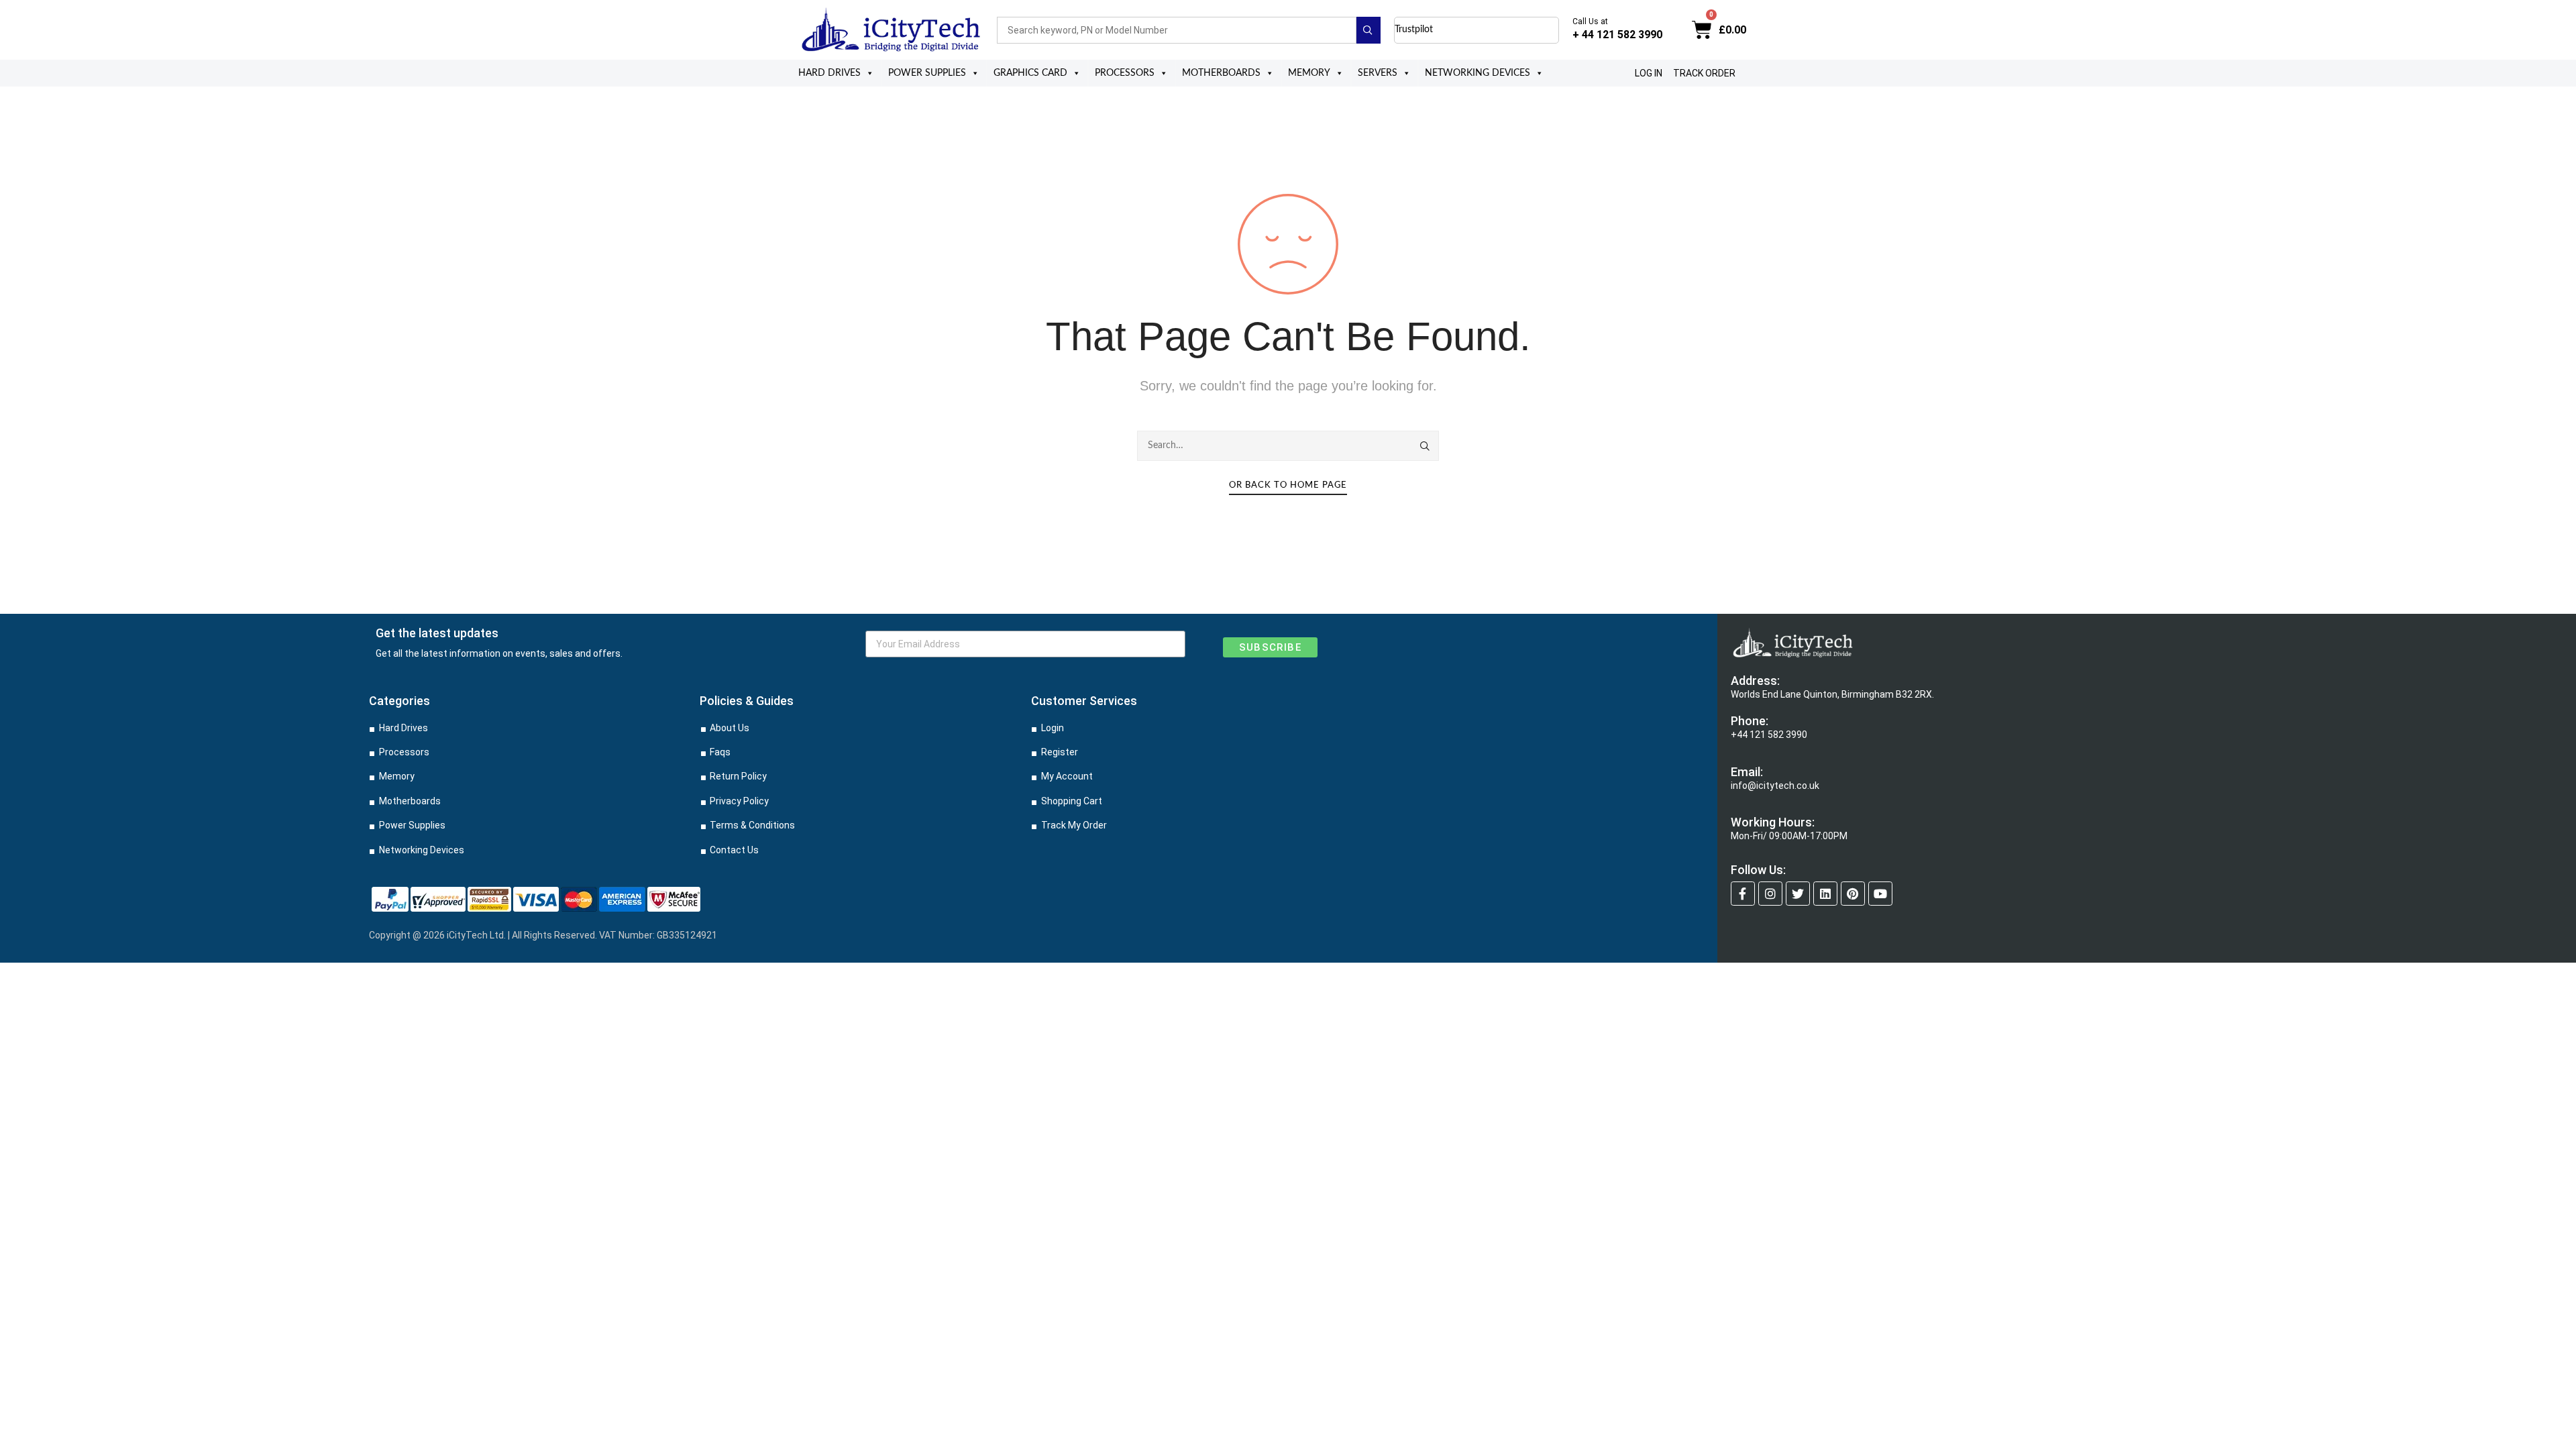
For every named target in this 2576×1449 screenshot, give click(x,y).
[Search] (1426, 446)
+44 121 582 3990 (1769, 735)
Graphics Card (1030, 73)
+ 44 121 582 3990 (1617, 35)
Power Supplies (927, 73)
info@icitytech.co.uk (1775, 786)
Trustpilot (1414, 30)
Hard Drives (829, 73)
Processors (1125, 73)
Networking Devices (1478, 73)
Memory (1309, 73)
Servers (1378, 73)
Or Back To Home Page (1288, 485)
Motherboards (1221, 73)
